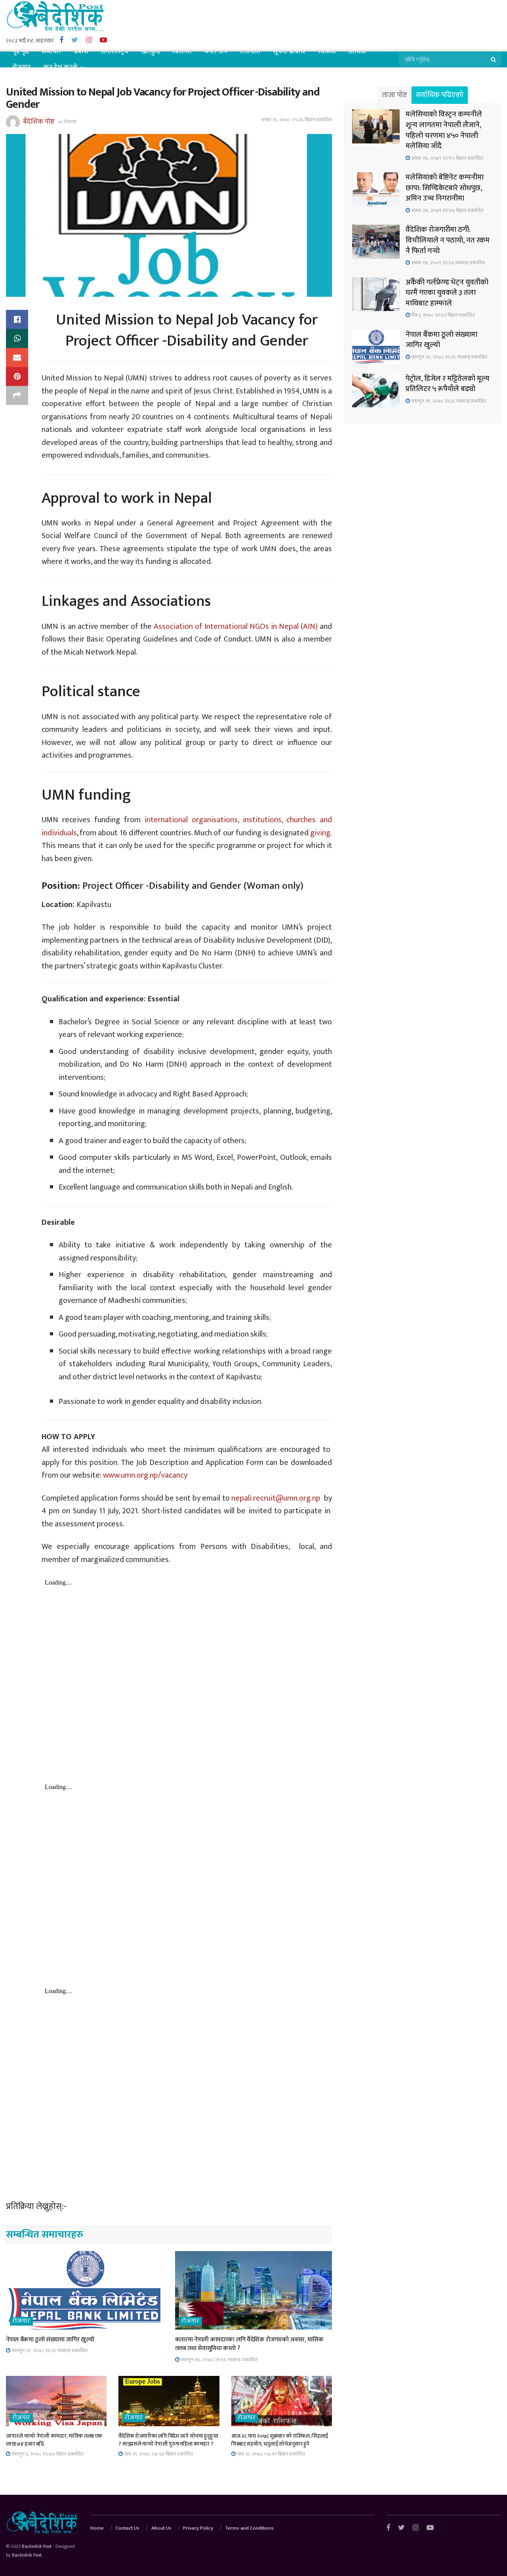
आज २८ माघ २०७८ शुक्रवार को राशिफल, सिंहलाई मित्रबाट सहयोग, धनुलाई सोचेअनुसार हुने (280, 2440)
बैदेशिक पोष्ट (39, 121)
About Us (161, 2528)
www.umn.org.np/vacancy (146, 1475)
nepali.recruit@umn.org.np (276, 1498)
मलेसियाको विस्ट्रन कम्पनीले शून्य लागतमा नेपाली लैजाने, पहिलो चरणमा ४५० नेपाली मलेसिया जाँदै (444, 130)
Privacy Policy (198, 2528)
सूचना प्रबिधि (289, 52)
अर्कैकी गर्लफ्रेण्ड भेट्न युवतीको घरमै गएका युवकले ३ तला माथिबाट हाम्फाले (447, 293)
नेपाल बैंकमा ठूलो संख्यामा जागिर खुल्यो (50, 2340)
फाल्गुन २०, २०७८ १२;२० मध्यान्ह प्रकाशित (49, 2351)
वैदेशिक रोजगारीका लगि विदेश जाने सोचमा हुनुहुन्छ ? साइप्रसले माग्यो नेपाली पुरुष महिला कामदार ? (168, 2440)
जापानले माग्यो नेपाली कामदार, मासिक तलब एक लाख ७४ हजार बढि (54, 2440)
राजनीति (250, 52)
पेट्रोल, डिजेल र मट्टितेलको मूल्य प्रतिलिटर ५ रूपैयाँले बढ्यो (448, 384)
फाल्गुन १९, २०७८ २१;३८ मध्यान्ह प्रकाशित (448, 401)
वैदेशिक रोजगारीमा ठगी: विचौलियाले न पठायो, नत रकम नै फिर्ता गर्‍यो (448, 240)
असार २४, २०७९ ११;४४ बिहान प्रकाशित (447, 210)
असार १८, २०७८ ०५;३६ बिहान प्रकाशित (296, 120)
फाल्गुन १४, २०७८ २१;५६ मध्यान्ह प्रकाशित (218, 2360)
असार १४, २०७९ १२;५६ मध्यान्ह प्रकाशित (448, 263)
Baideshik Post (37, 2546)
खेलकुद (151, 52)
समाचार (51, 52)
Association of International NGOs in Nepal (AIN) (235, 626)
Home (97, 2528)
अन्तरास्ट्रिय (115, 52)
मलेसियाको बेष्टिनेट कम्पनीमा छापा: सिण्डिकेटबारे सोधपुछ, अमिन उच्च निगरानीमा (445, 188)
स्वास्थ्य (327, 52)
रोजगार (21, 67)
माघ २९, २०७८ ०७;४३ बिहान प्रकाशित (158, 2454)
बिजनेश (182, 52)
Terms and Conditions (249, 2528)
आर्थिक (357, 52)
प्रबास (81, 52)
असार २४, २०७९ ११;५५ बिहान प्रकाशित (447, 158)
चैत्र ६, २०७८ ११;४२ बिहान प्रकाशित (442, 315)
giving (320, 833)
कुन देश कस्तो (60, 67)
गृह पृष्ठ (21, 52)
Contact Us (128, 2528)
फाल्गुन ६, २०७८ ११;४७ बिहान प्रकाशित (47, 2454)
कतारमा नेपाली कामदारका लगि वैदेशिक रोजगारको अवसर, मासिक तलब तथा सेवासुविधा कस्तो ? (249, 2344)
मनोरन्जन (216, 52)
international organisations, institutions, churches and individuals (187, 826)
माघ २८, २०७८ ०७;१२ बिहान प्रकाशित (270, 2454)
